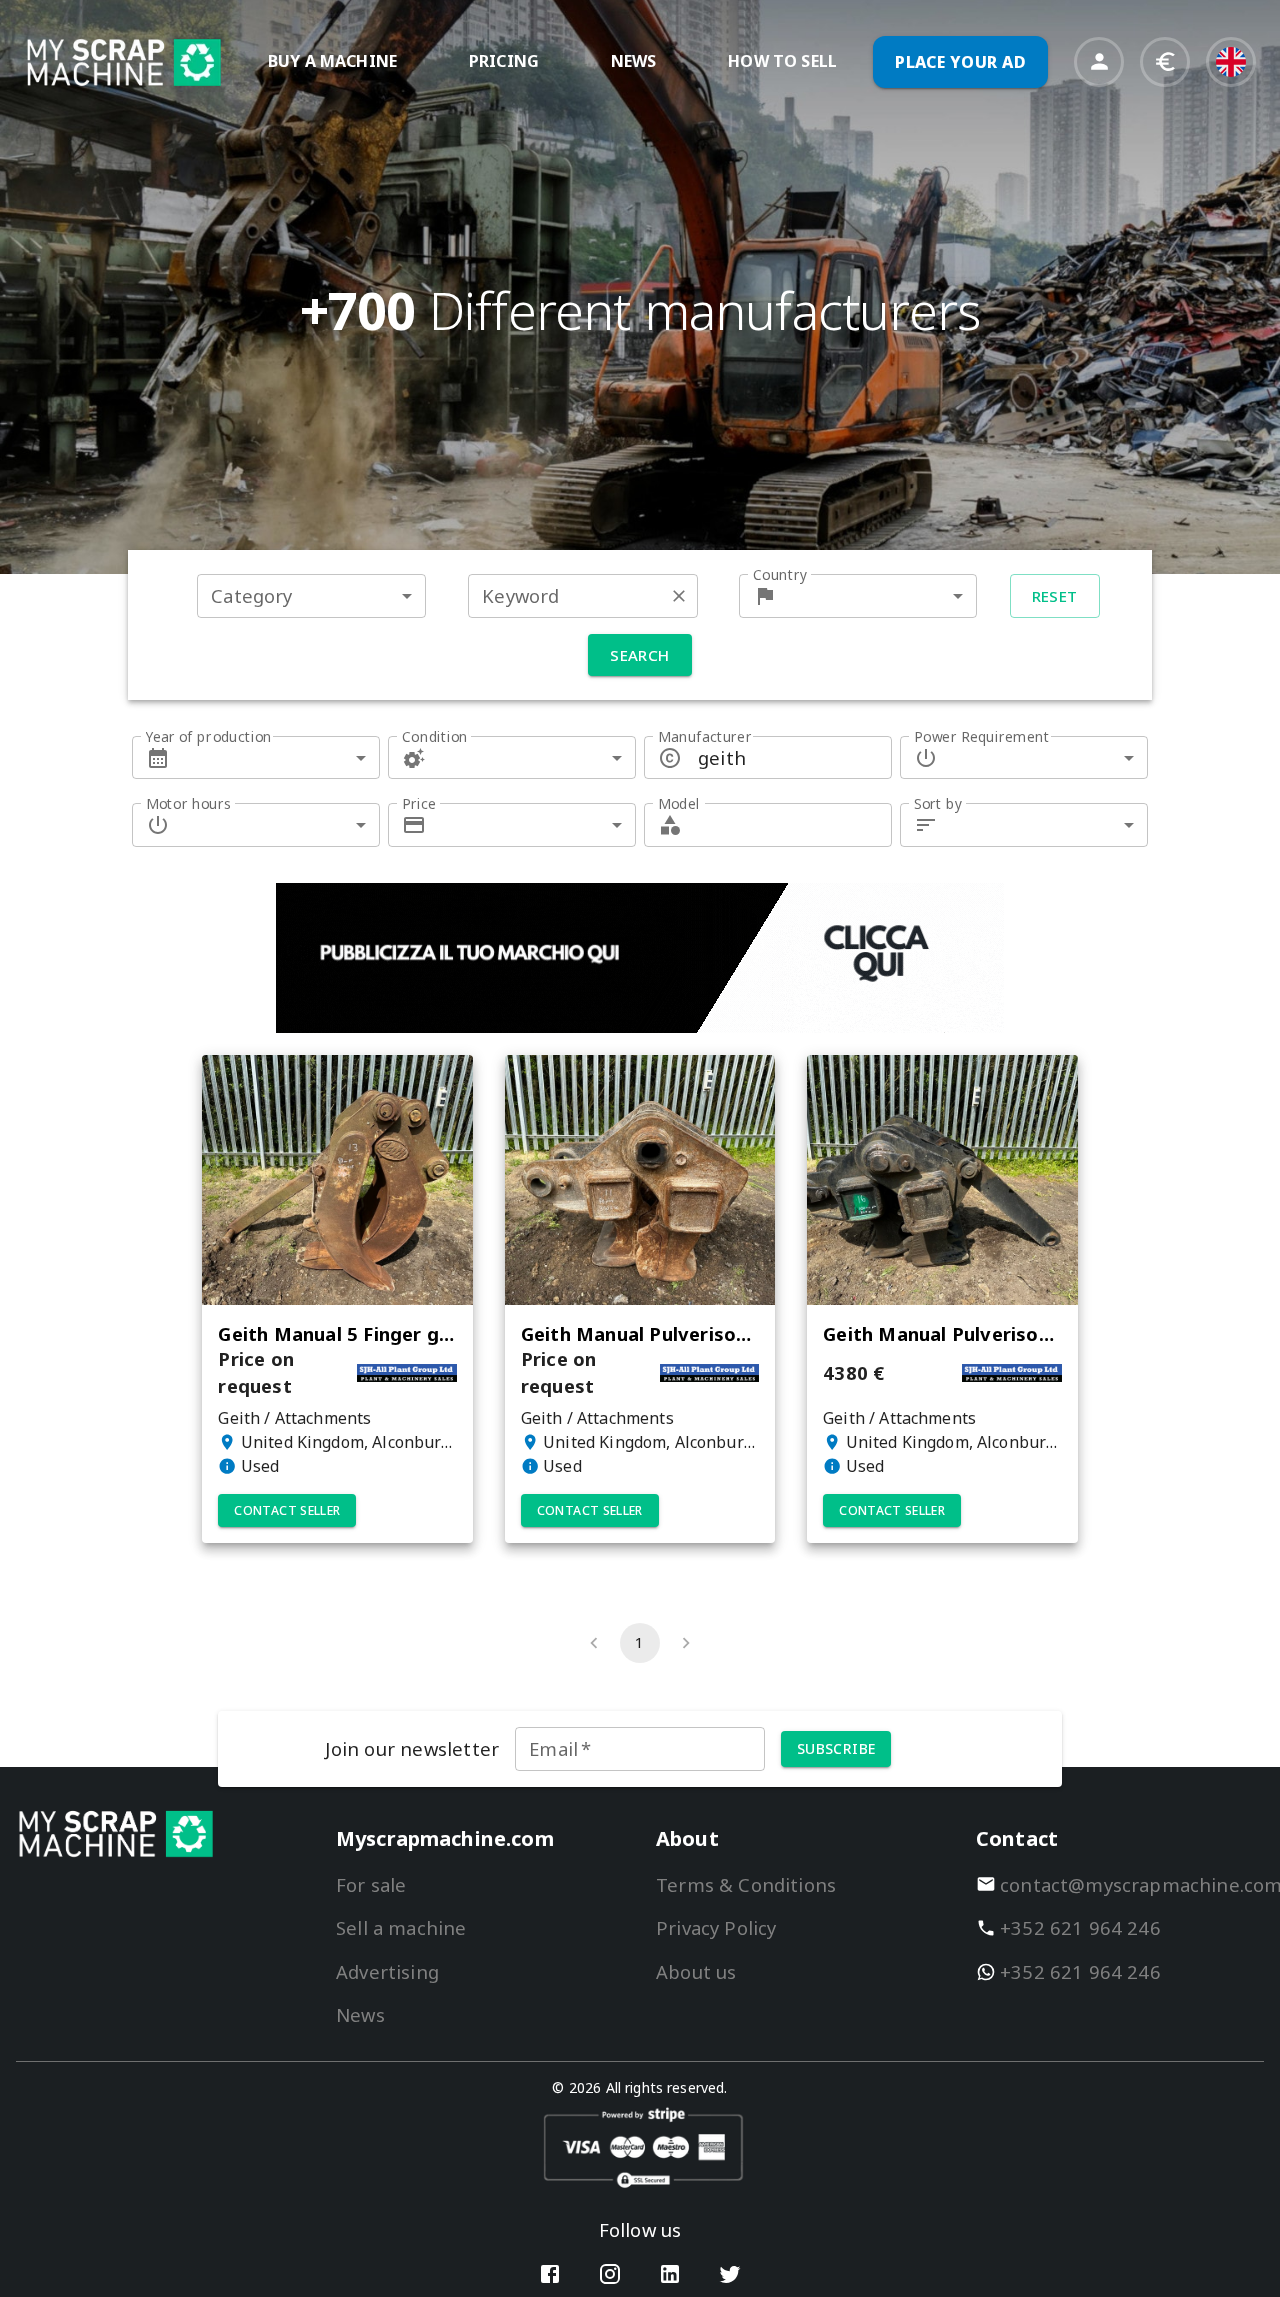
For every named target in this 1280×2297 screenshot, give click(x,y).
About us (696, 1971)
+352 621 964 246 (1080, 1927)
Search (640, 655)
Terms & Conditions (746, 1884)
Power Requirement (982, 736)
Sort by (938, 803)
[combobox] (311, 595)
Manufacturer (705, 736)
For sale (371, 1884)
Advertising (387, 1971)
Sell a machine (401, 1927)
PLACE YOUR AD (960, 62)
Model (679, 803)
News (360, 2014)
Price (419, 803)
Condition (435, 736)
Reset (1055, 596)
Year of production (209, 736)
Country (780, 574)
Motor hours (188, 803)
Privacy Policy (716, 1927)
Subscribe (836, 1748)
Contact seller (287, 1510)
